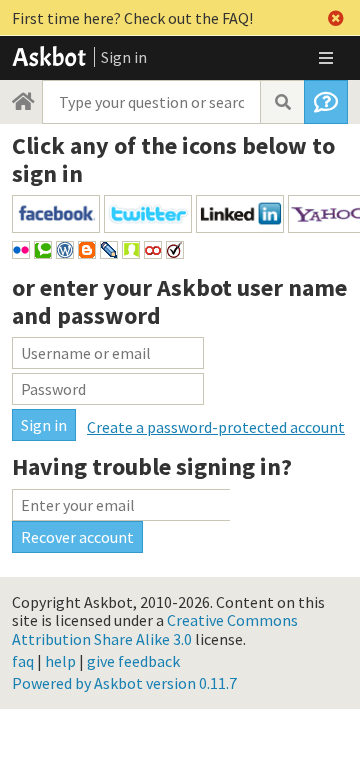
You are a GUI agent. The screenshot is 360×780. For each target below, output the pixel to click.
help (60, 661)
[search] (282, 102)
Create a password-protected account (216, 427)
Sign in (124, 57)
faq (23, 661)
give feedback (133, 661)
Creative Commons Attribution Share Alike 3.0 (155, 629)
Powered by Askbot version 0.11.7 (124, 683)
